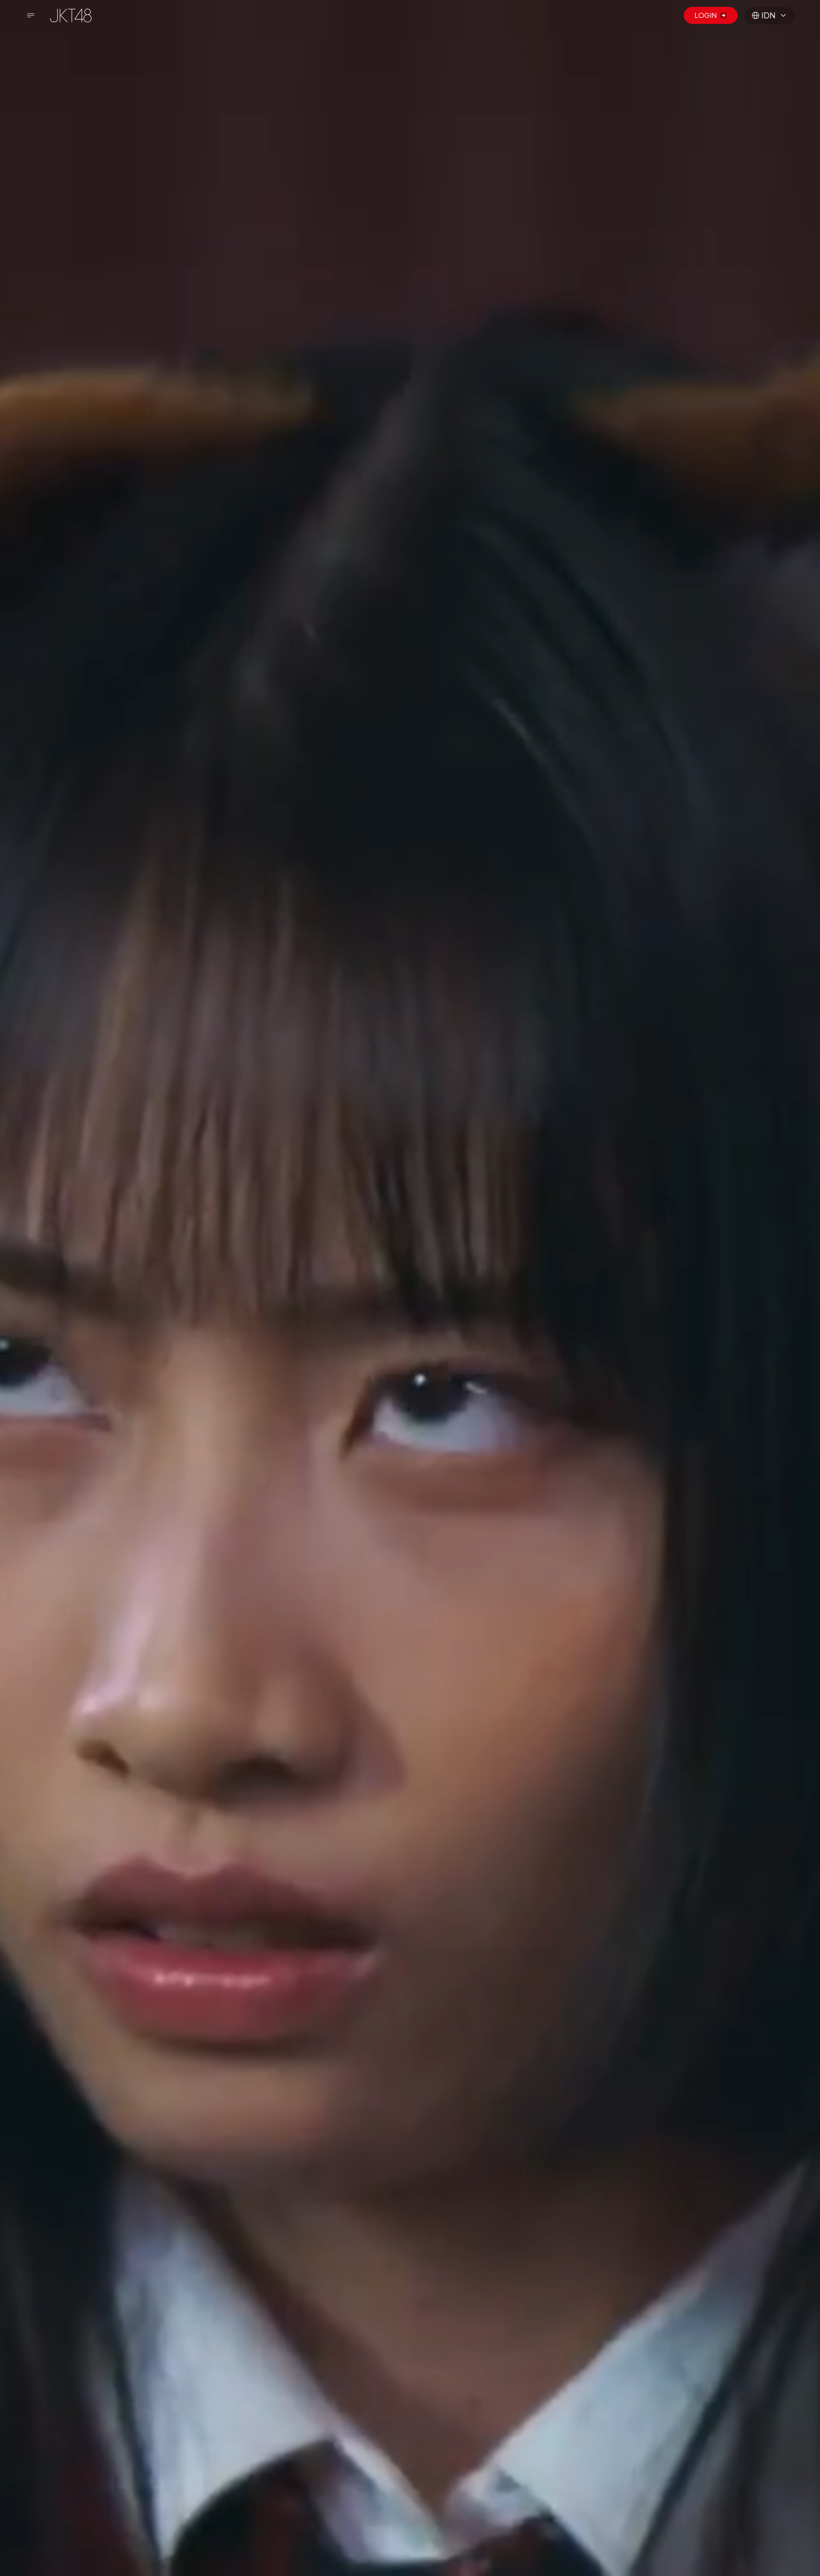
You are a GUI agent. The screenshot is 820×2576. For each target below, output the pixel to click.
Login (706, 15)
